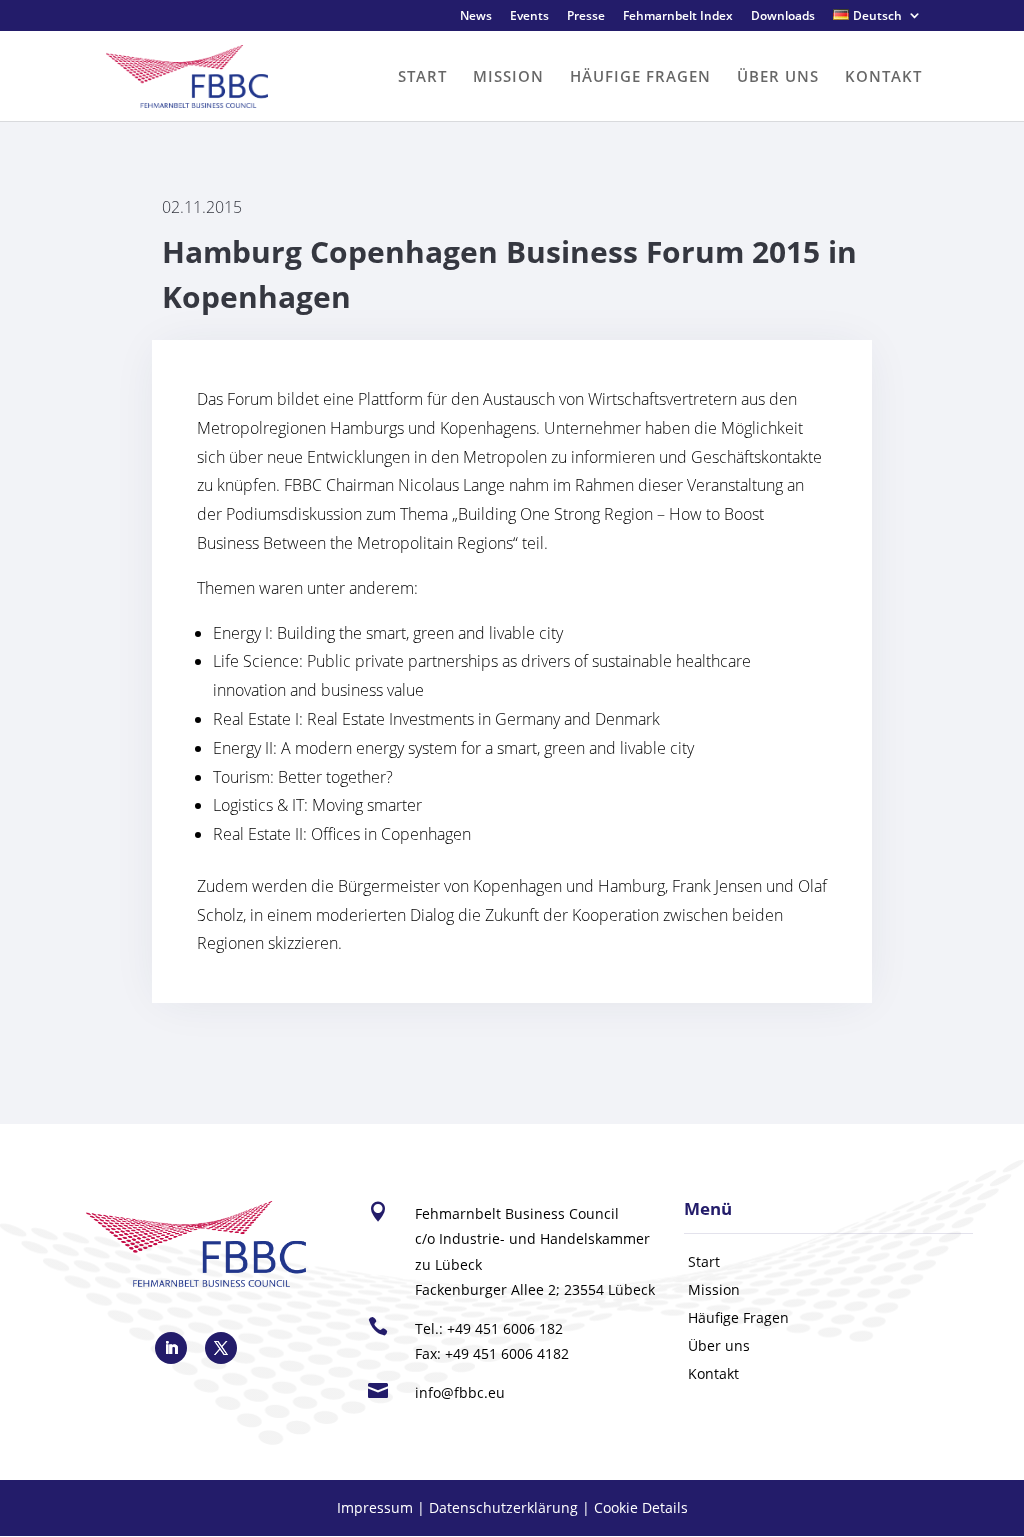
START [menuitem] (422, 76)
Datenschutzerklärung (503, 1507)
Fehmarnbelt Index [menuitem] (678, 17)
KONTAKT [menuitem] (883, 76)
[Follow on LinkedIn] (171, 1348)
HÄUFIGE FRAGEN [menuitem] (640, 76)
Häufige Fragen (738, 1317)
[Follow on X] (221, 1348)
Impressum (375, 1507)
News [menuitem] (476, 17)
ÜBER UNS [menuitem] (778, 76)
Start (704, 1261)
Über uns (719, 1345)
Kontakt (713, 1373)
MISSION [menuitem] (508, 76)
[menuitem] (877, 20)
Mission (714, 1289)
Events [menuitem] (529, 17)
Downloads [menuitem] (783, 17)
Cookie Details (641, 1507)
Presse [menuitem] (586, 17)
